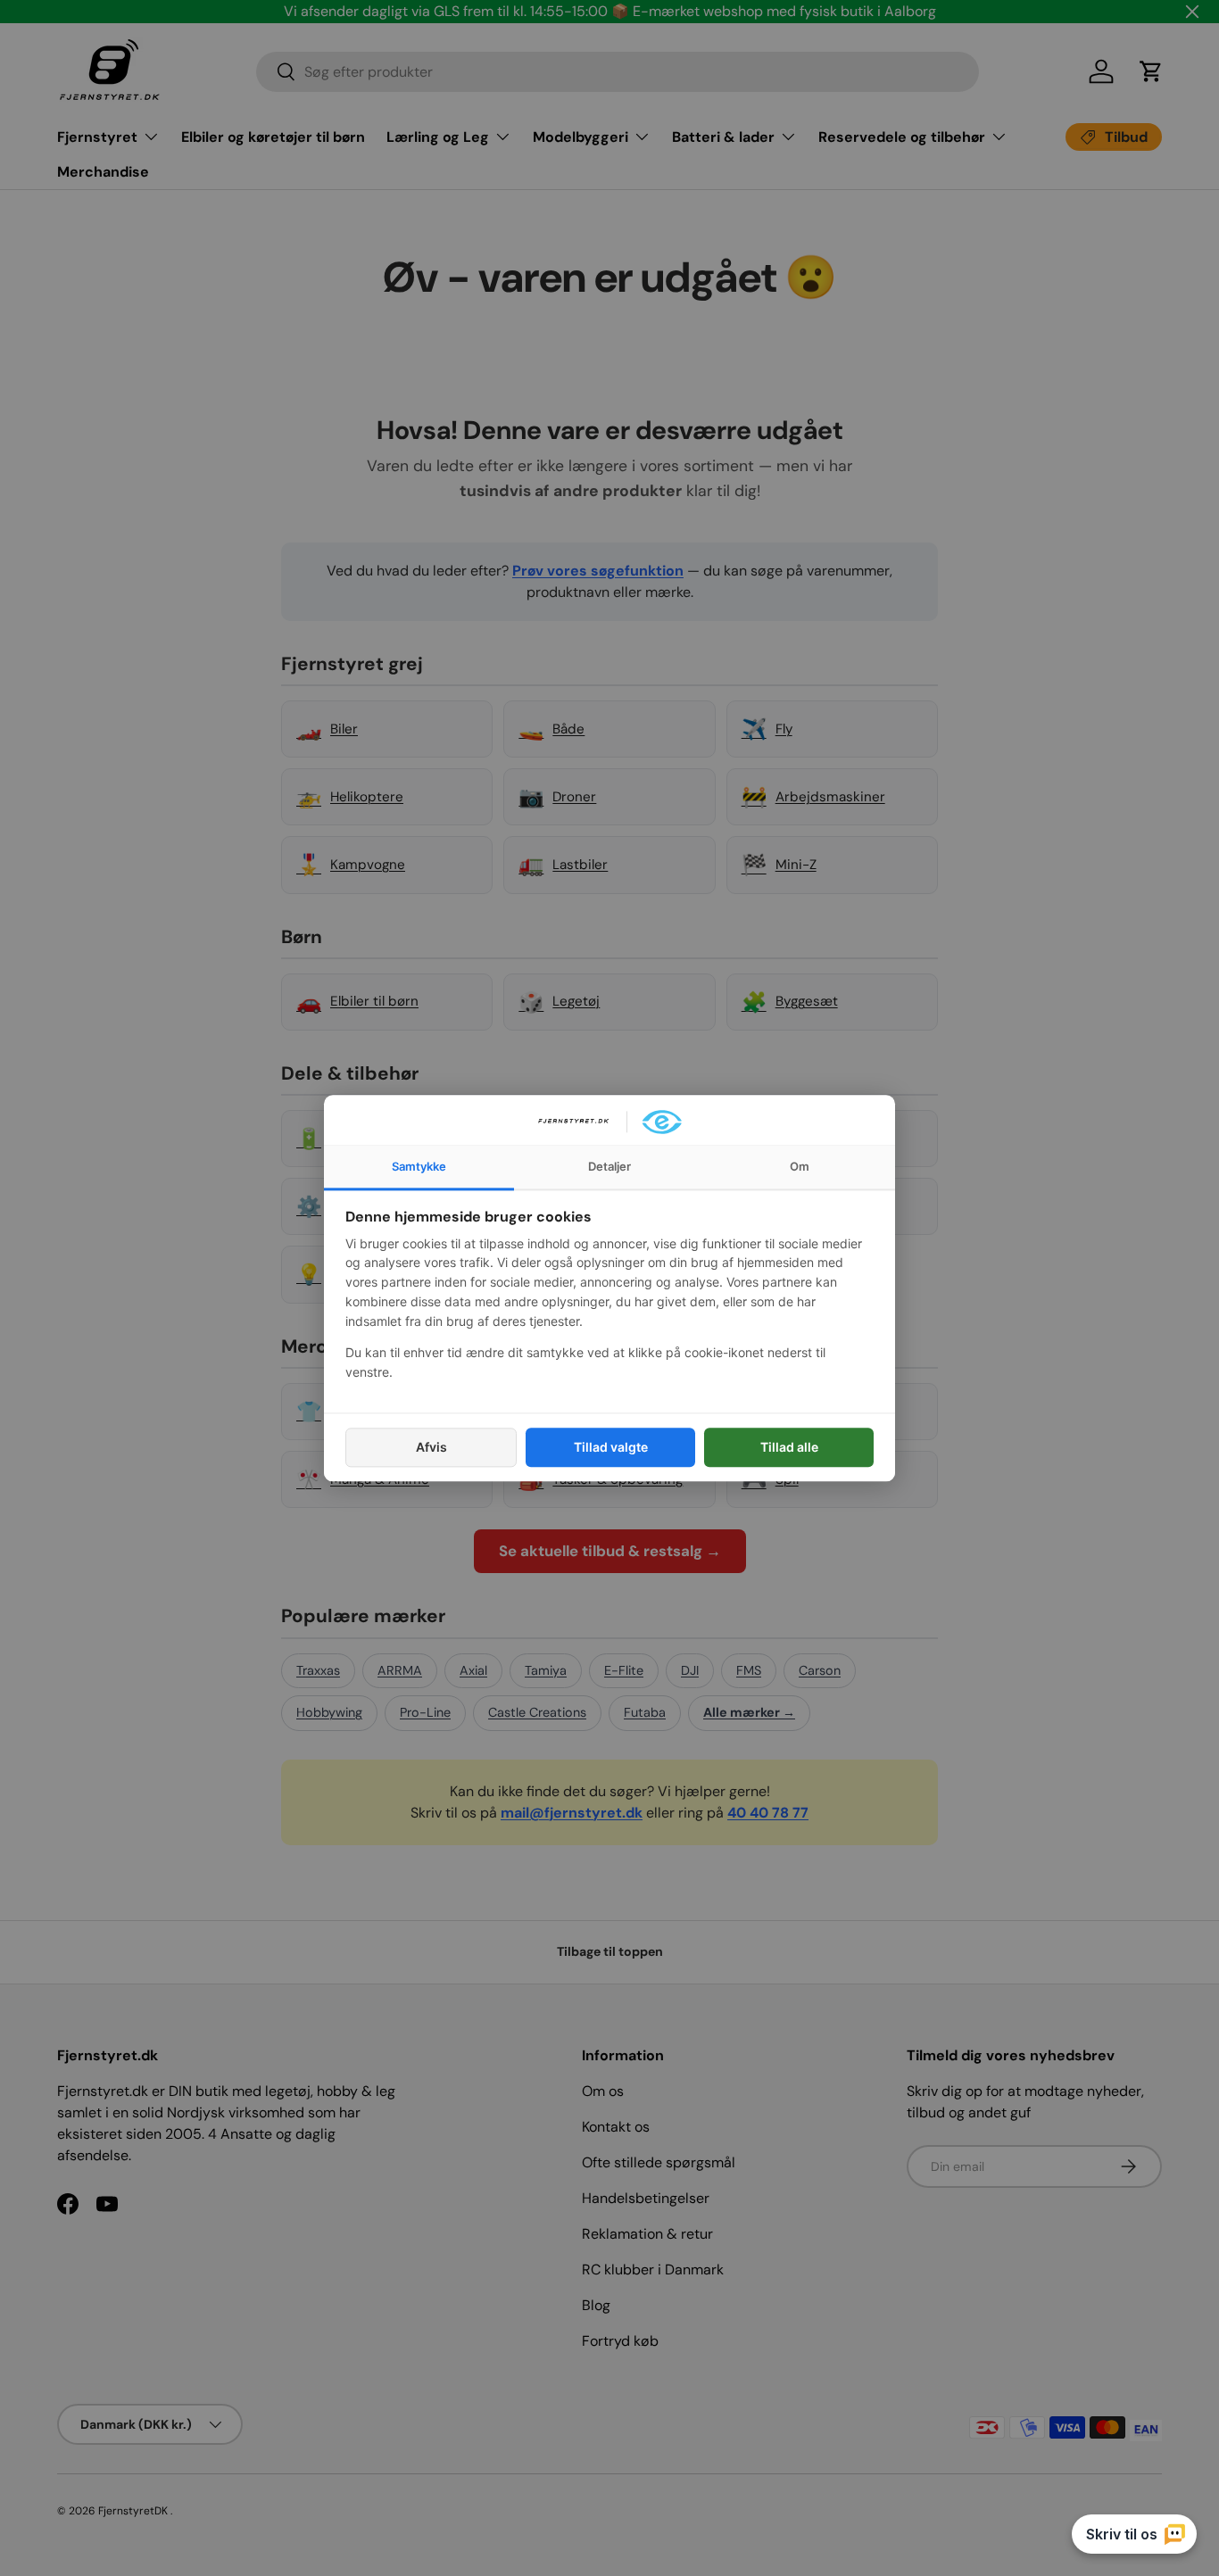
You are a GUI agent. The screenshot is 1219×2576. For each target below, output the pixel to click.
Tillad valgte (611, 1447)
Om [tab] (800, 1166)
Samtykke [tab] (419, 1166)
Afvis (431, 1447)
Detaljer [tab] (609, 1166)
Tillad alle (789, 1447)
